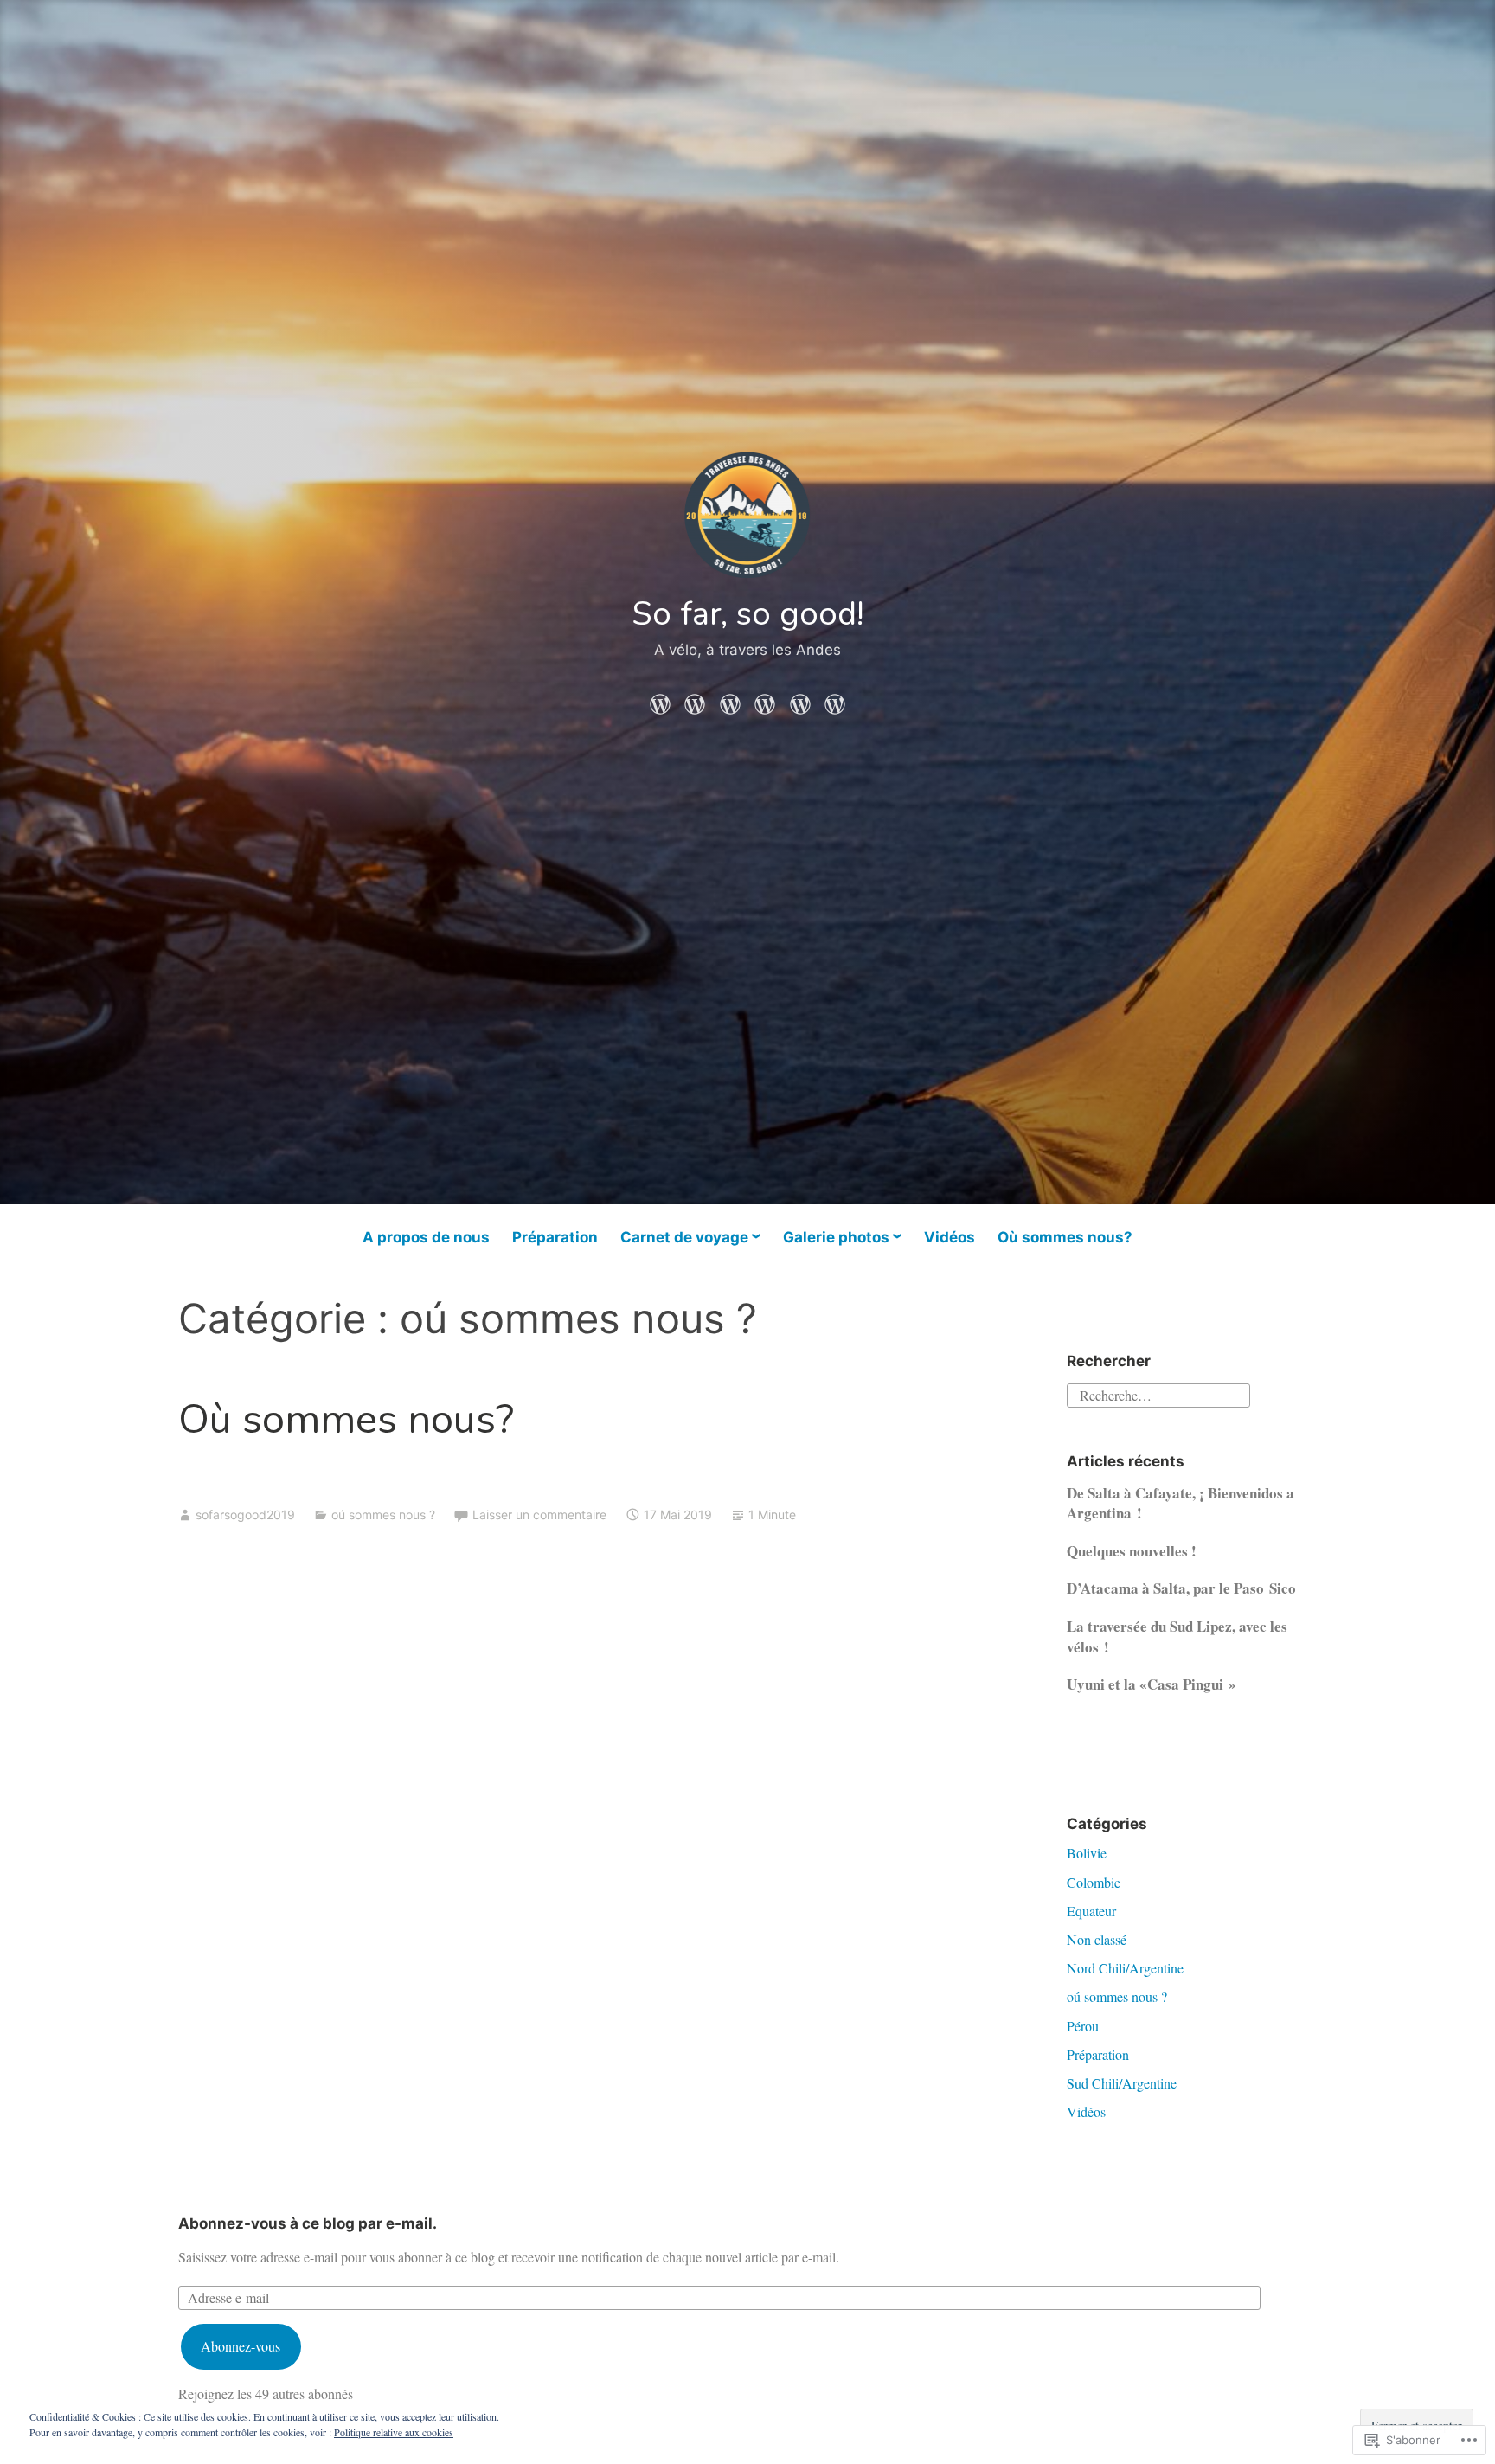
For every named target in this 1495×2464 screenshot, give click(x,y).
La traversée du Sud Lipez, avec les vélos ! (1177, 1636)
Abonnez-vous (241, 2346)
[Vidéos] (800, 700)
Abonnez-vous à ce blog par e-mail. (308, 2223)
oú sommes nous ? (383, 1514)
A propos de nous (426, 1237)
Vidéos (950, 1237)
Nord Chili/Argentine (1125, 1968)
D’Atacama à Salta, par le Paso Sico (1181, 1588)
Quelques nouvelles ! (1132, 1551)
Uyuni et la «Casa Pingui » (1152, 1684)
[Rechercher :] (1158, 1393)
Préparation (555, 1237)
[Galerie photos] (765, 700)
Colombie (1094, 1882)
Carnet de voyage (684, 1237)
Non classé (1097, 1939)
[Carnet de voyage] (730, 700)
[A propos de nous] (660, 700)
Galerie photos (836, 1237)
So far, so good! (748, 614)
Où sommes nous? (1065, 1237)
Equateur (1091, 1911)
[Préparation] (695, 700)
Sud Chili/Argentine (1122, 2083)
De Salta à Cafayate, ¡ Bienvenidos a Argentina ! (1181, 1503)
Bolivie (1087, 1853)
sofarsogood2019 (245, 1514)
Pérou (1083, 2026)
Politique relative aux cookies (394, 2432)
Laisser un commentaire (539, 1514)
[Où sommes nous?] (835, 700)
